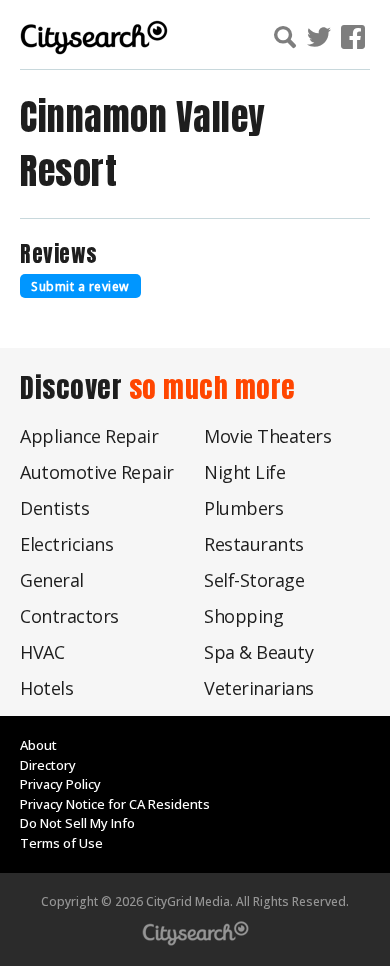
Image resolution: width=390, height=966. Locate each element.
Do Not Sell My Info (77, 823)
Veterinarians (259, 688)
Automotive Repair (97, 472)
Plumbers (243, 508)
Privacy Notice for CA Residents (115, 804)
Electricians (66, 544)
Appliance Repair (89, 436)
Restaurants (254, 544)
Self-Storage (254, 580)
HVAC (42, 652)
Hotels (46, 688)
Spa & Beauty (258, 652)
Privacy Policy (60, 784)
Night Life (244, 472)
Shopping (243, 616)
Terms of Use (61, 843)
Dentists (54, 508)
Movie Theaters (267, 436)
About (38, 745)
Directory (48, 765)
